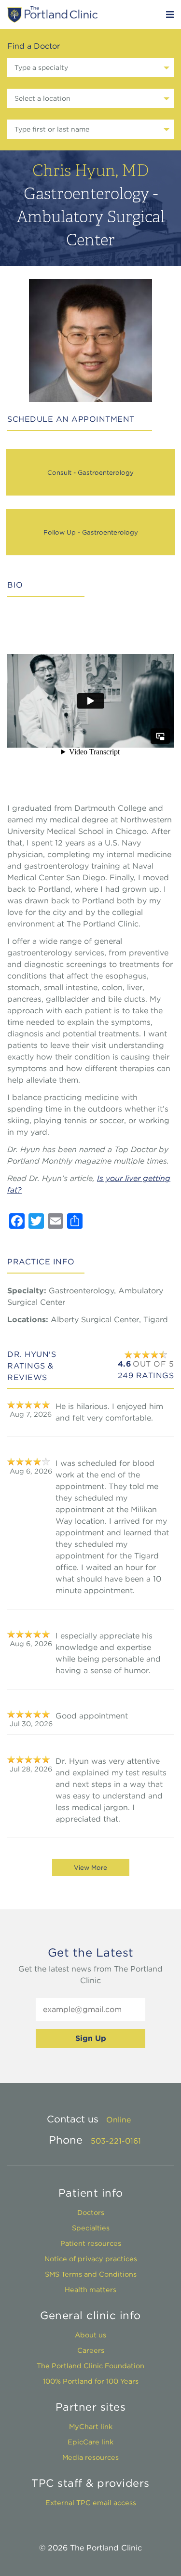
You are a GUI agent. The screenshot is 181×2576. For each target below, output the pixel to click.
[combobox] (90, 67)
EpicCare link (90, 2442)
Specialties (91, 2228)
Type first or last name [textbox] (52, 129)
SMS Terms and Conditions (91, 2274)
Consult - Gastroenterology (90, 472)
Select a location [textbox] (42, 98)
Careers (91, 2350)
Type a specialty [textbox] (41, 67)
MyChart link (91, 2426)
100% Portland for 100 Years (91, 2381)
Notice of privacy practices (91, 2259)
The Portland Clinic (52, 14)
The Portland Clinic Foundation (90, 2366)
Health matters (90, 2289)
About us (90, 2335)
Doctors (91, 2212)
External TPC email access (91, 2502)
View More (90, 1867)
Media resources (90, 2457)
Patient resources (91, 2243)
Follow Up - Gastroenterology (91, 532)
